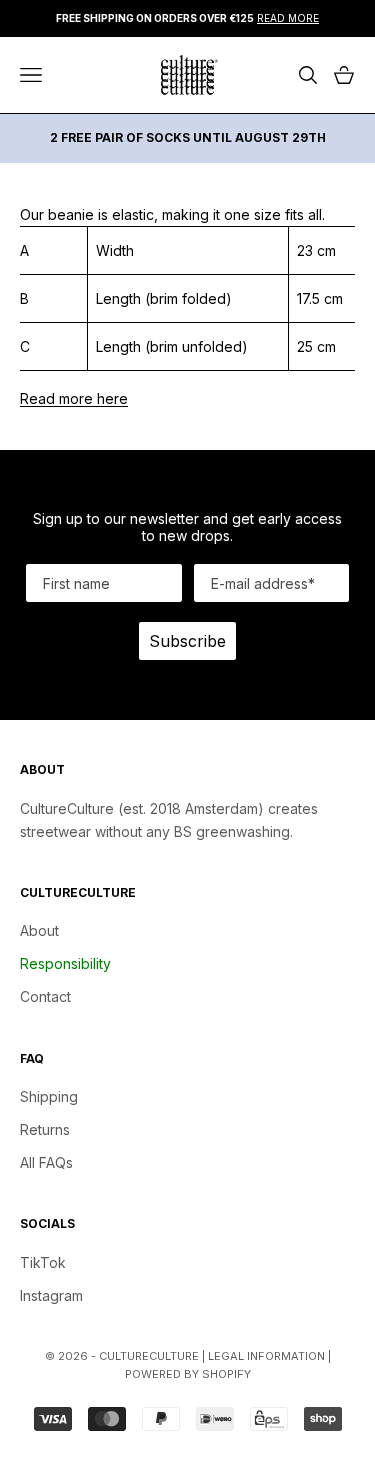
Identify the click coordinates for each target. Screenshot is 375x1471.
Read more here (74, 398)
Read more (288, 18)
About (39, 930)
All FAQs (46, 1162)
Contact (45, 996)
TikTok (43, 1262)
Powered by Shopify (188, 1374)
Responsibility (65, 963)
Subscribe (187, 641)
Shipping (49, 1096)
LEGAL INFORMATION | (269, 1356)
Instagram (51, 1295)
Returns (45, 1129)
